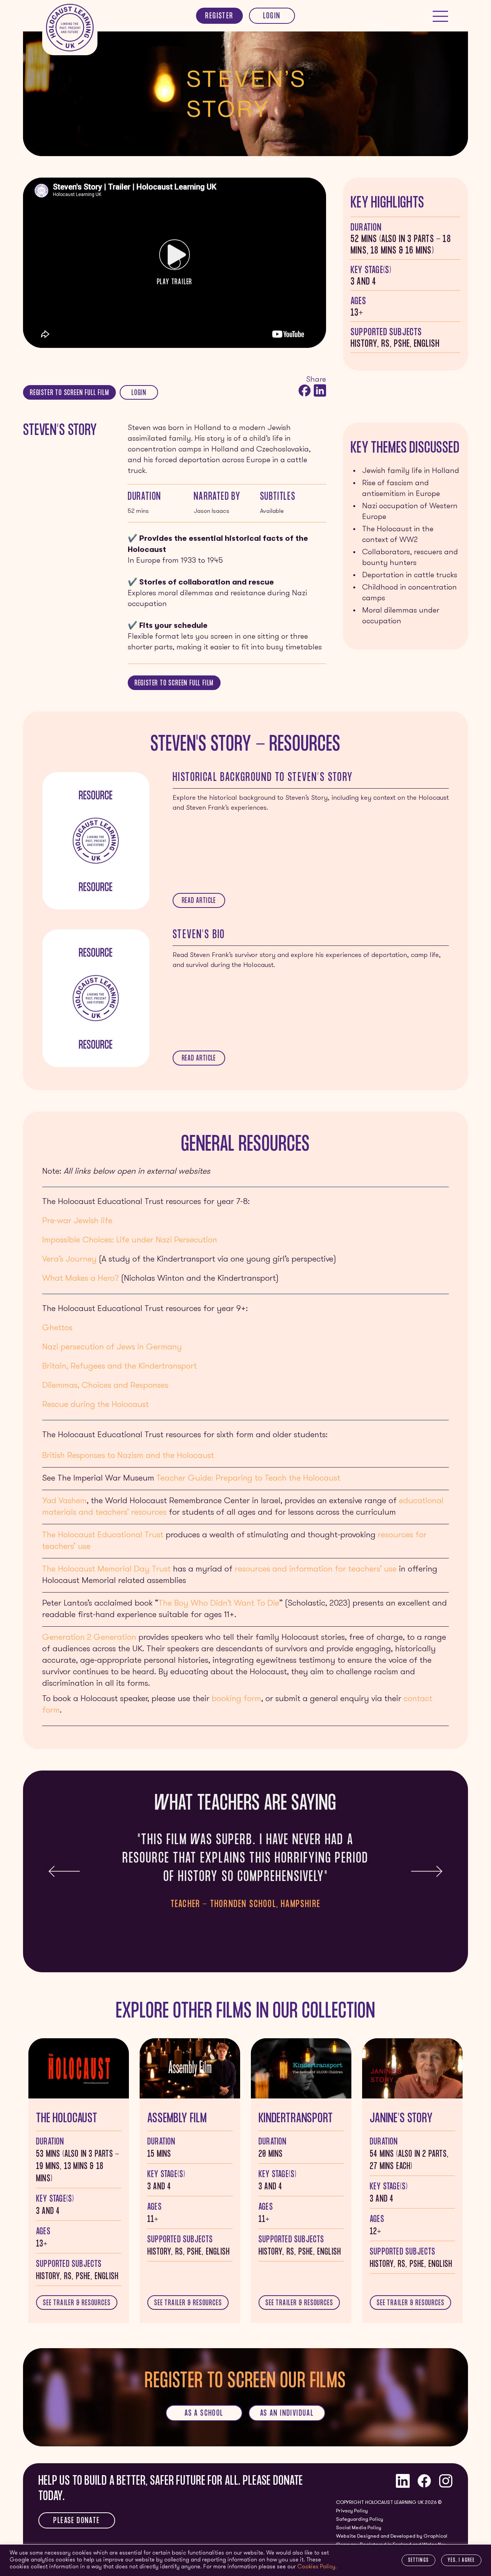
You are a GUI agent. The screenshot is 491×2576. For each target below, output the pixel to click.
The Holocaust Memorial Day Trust (106, 1569)
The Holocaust (67, 2119)
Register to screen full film (69, 394)
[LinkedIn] (319, 390)
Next (427, 1871)
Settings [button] (419, 2561)
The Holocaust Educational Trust (103, 1535)
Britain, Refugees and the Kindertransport (119, 1366)
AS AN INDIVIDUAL (287, 2414)
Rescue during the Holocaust (96, 1405)
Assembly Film (177, 2119)
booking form (236, 1699)
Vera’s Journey (69, 1259)
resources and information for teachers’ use (316, 1569)
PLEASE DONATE (77, 2521)
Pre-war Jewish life (77, 1221)
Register (219, 17)
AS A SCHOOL (204, 2414)
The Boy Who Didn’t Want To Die (219, 1603)
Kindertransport (296, 2119)
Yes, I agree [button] (461, 2561)
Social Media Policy (359, 2528)
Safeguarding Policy (360, 2519)
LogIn (139, 394)
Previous (64, 1871)
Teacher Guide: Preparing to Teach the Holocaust (248, 1478)
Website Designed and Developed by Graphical (392, 2536)
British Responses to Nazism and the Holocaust (128, 1456)
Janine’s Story (401, 2119)
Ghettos (57, 1328)
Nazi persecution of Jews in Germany (112, 1347)
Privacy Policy (352, 2511)
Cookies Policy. (317, 2567)
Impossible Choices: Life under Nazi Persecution (130, 1240)
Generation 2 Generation (89, 1638)
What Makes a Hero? (81, 1279)
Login (272, 17)
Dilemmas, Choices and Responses (105, 1386)
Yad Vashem (64, 1501)
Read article (199, 901)
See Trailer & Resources (77, 2304)
